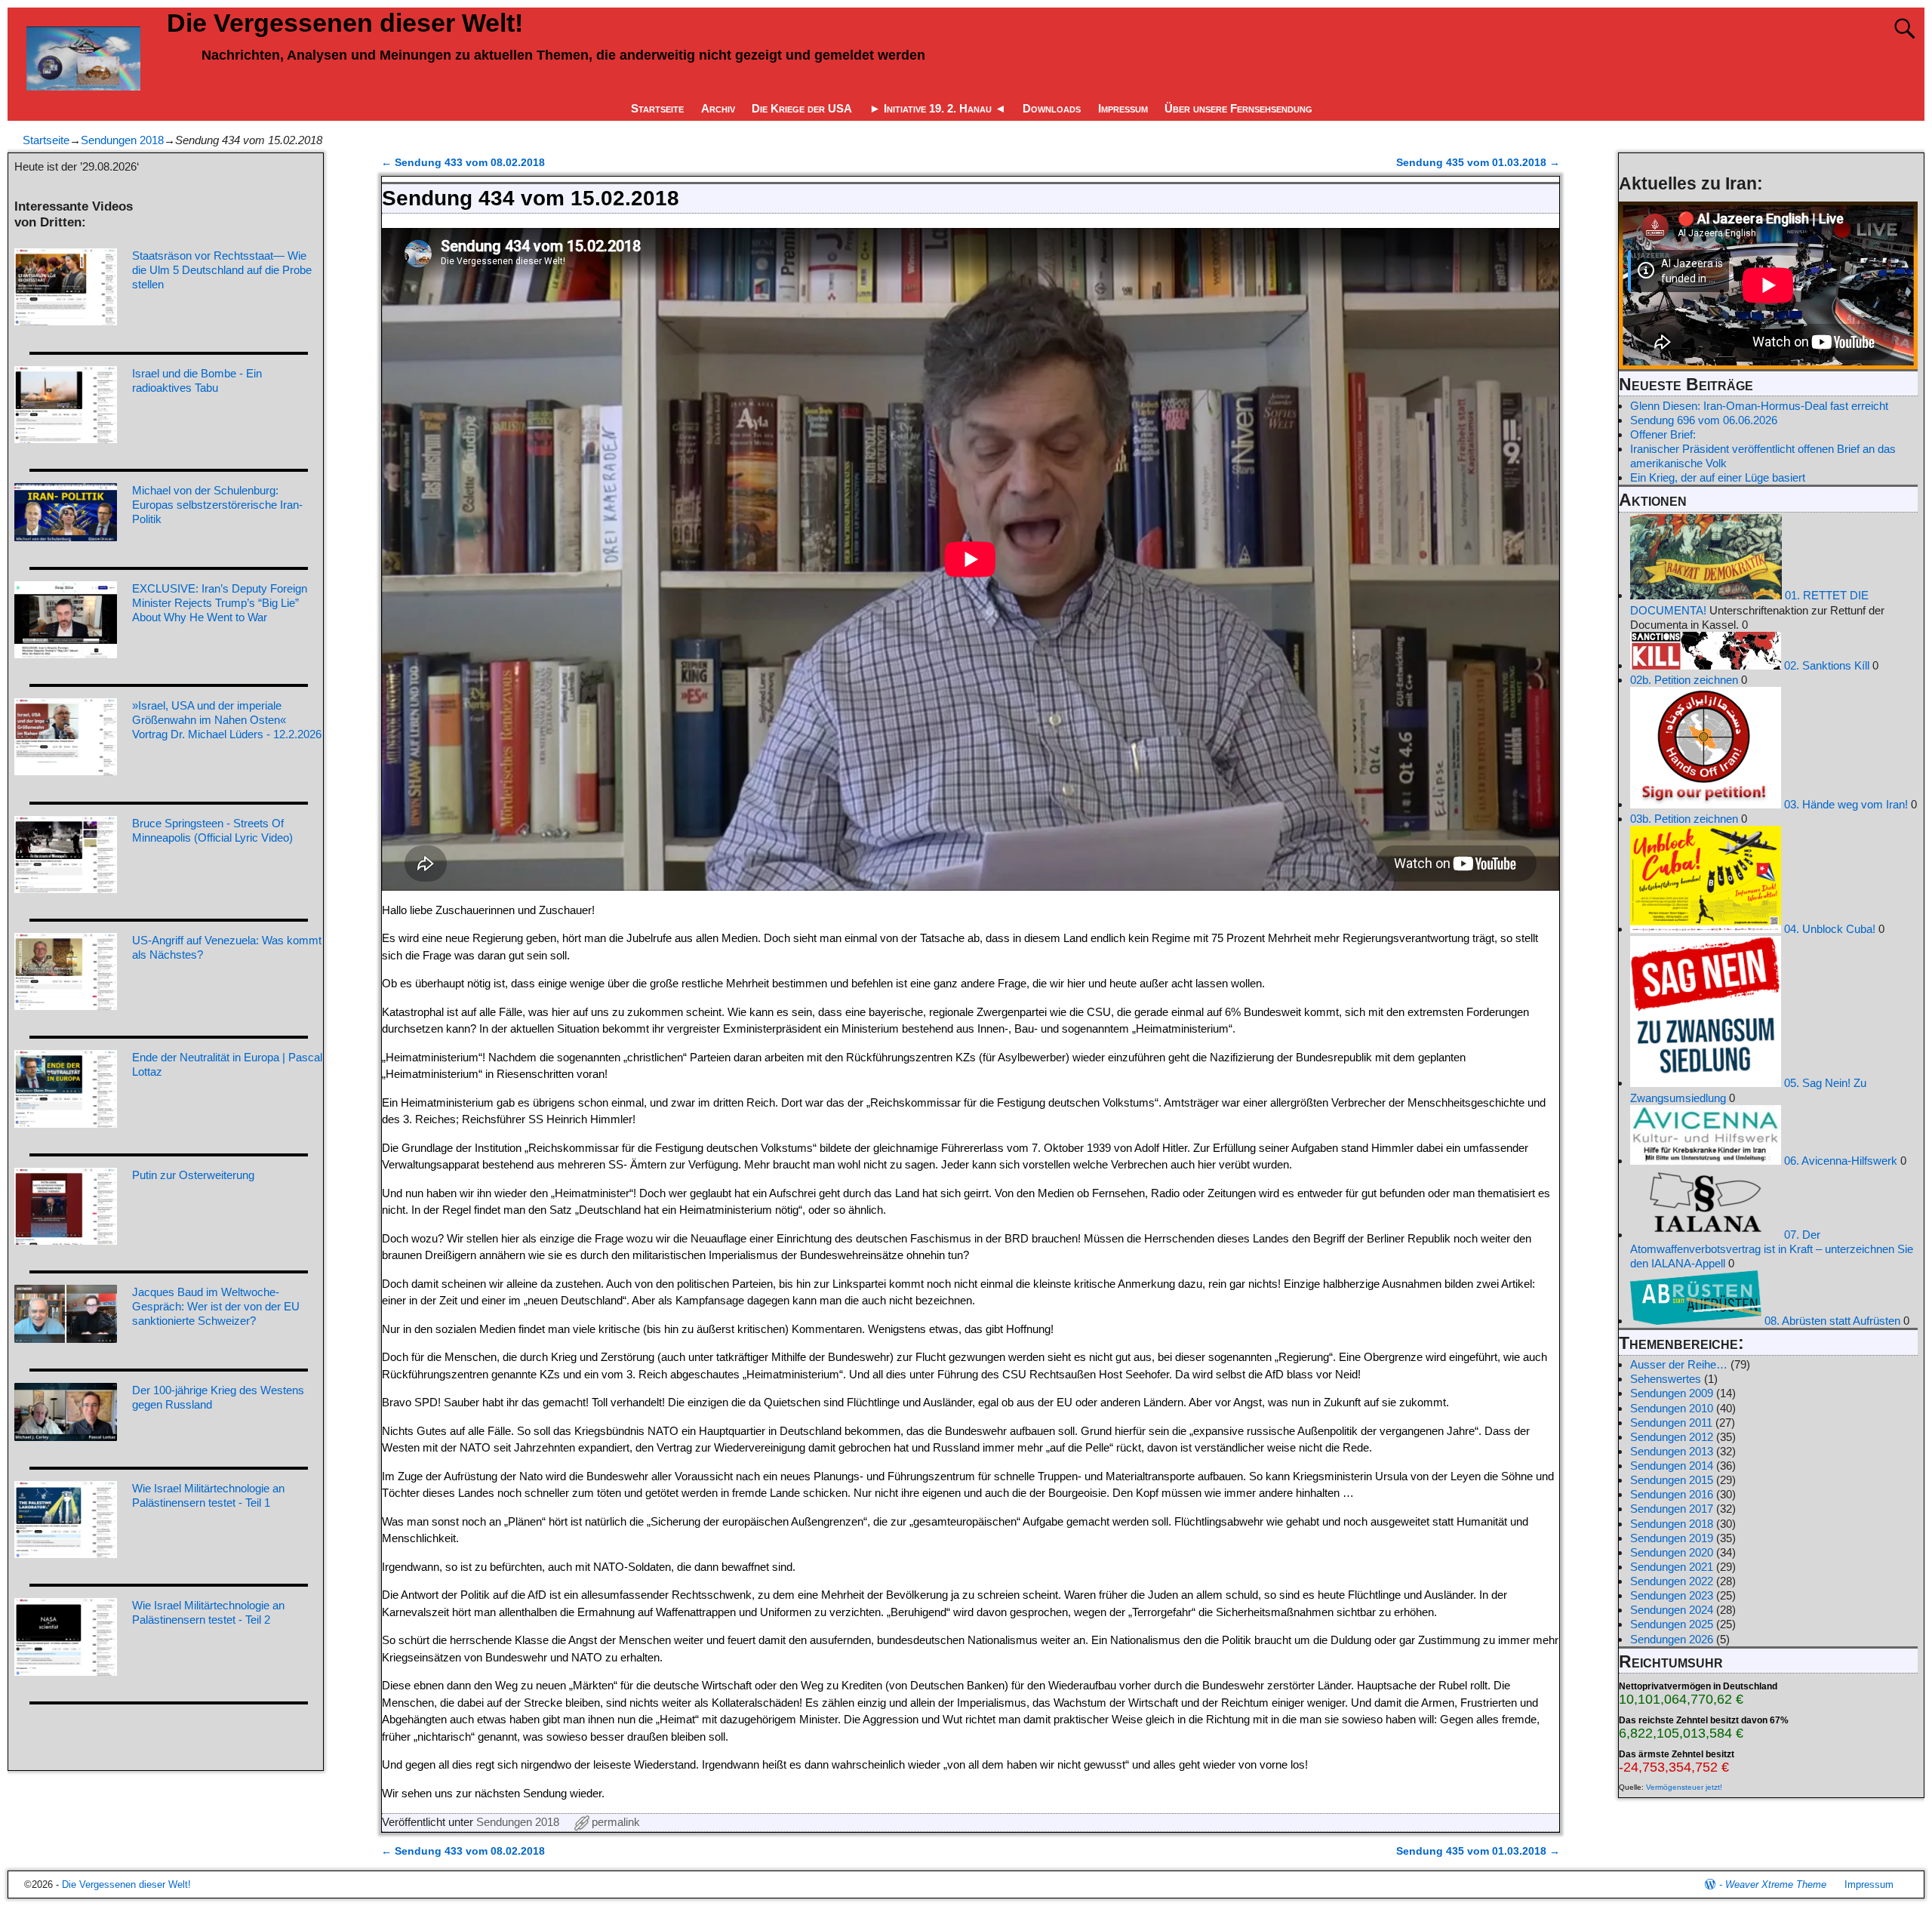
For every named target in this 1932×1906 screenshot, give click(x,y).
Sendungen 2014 (1672, 1466)
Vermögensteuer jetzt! (1684, 1787)
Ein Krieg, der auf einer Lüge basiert (1718, 477)
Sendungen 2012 (1672, 1437)
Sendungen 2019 (1672, 1538)
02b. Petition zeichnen (1684, 680)
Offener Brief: (1663, 434)
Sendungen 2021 (1672, 1567)
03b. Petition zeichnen (1684, 819)
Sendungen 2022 (1672, 1581)
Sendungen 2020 (1672, 1552)
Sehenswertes (1666, 1379)
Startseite (657, 108)
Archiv (718, 108)
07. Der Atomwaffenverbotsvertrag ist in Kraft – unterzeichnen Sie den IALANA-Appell (1772, 1249)
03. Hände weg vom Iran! (1844, 804)
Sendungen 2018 (122, 140)
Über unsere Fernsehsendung (1238, 108)
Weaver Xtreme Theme (1776, 1884)
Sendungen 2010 (1672, 1408)
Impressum (1123, 108)
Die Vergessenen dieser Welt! (345, 23)
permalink (616, 1822)
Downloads (1052, 108)
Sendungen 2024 (1672, 1610)
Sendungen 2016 (1672, 1494)
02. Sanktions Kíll (1825, 665)
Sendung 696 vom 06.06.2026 (1704, 420)
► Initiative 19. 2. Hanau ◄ (938, 108)
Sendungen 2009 (1672, 1393)
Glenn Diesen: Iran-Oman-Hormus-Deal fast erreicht (1759, 406)
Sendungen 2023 (1672, 1595)
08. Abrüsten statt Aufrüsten (1831, 1321)
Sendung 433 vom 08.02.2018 (463, 163)
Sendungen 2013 (1672, 1451)
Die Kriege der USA (802, 108)
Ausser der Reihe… (1679, 1364)
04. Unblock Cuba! (1828, 929)
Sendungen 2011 (1671, 1423)
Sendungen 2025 (1672, 1624)
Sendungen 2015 (1672, 1480)
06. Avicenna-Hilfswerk (1839, 1161)
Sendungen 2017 (1672, 1509)
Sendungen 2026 (1672, 1639)
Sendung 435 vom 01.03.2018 (1478, 163)
